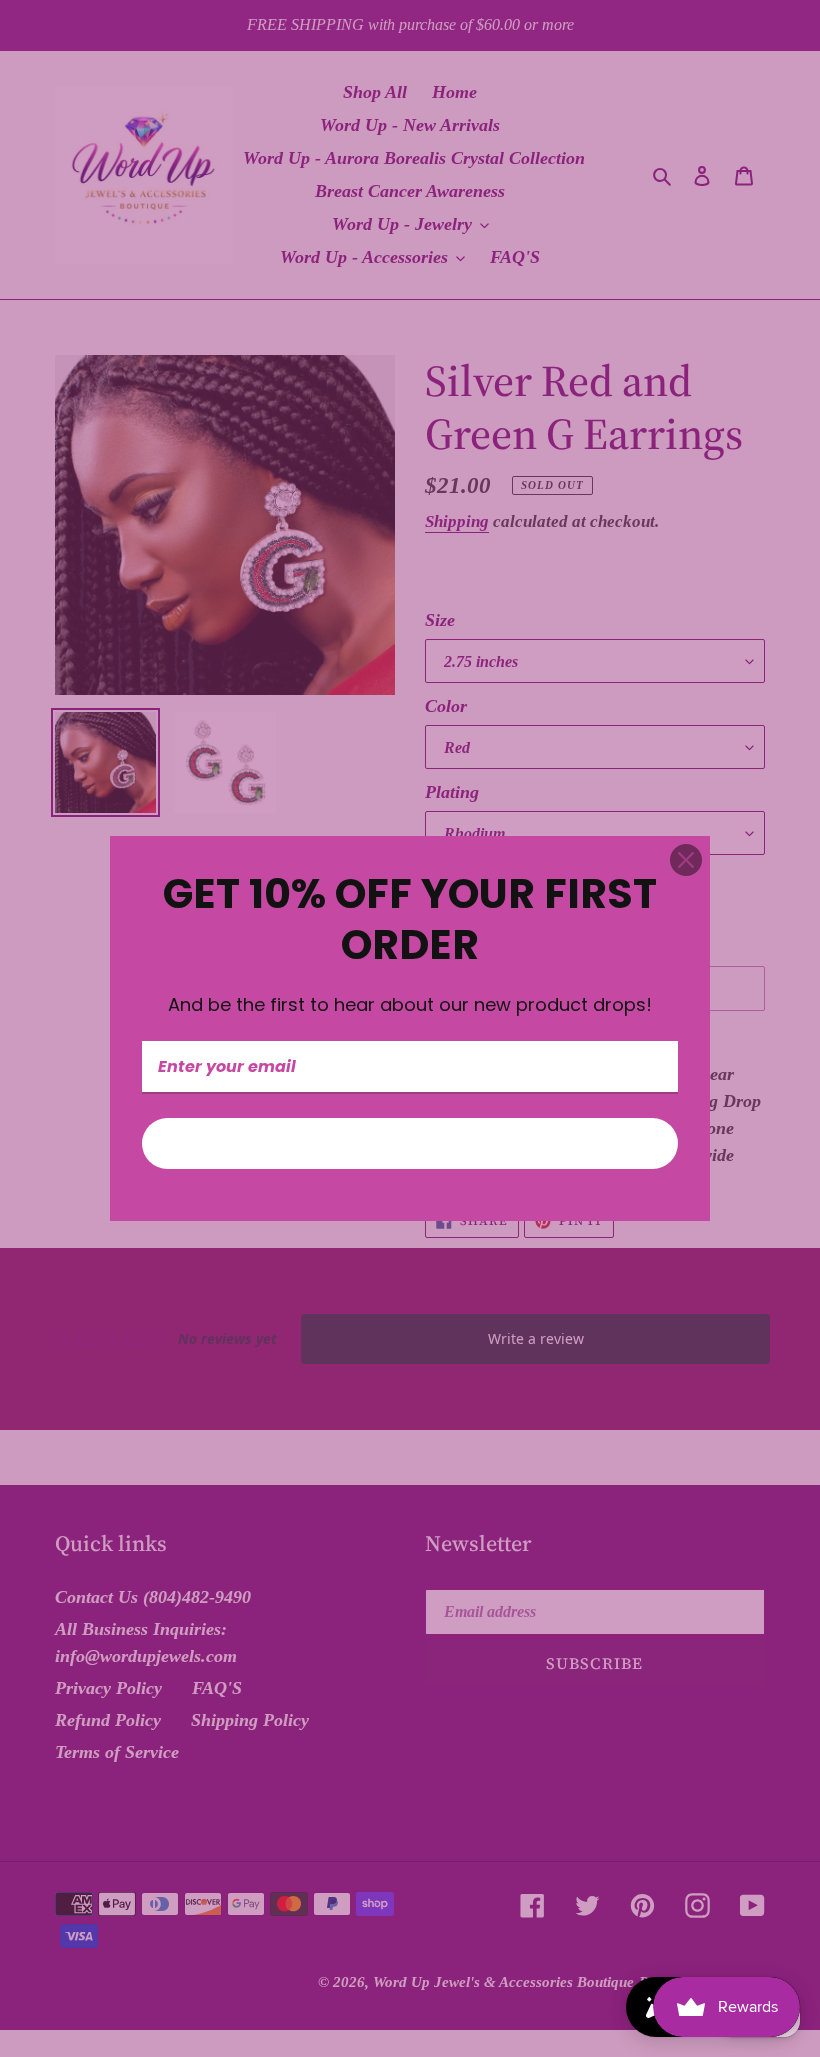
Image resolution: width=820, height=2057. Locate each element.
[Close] (686, 860)
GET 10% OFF (410, 1143)
